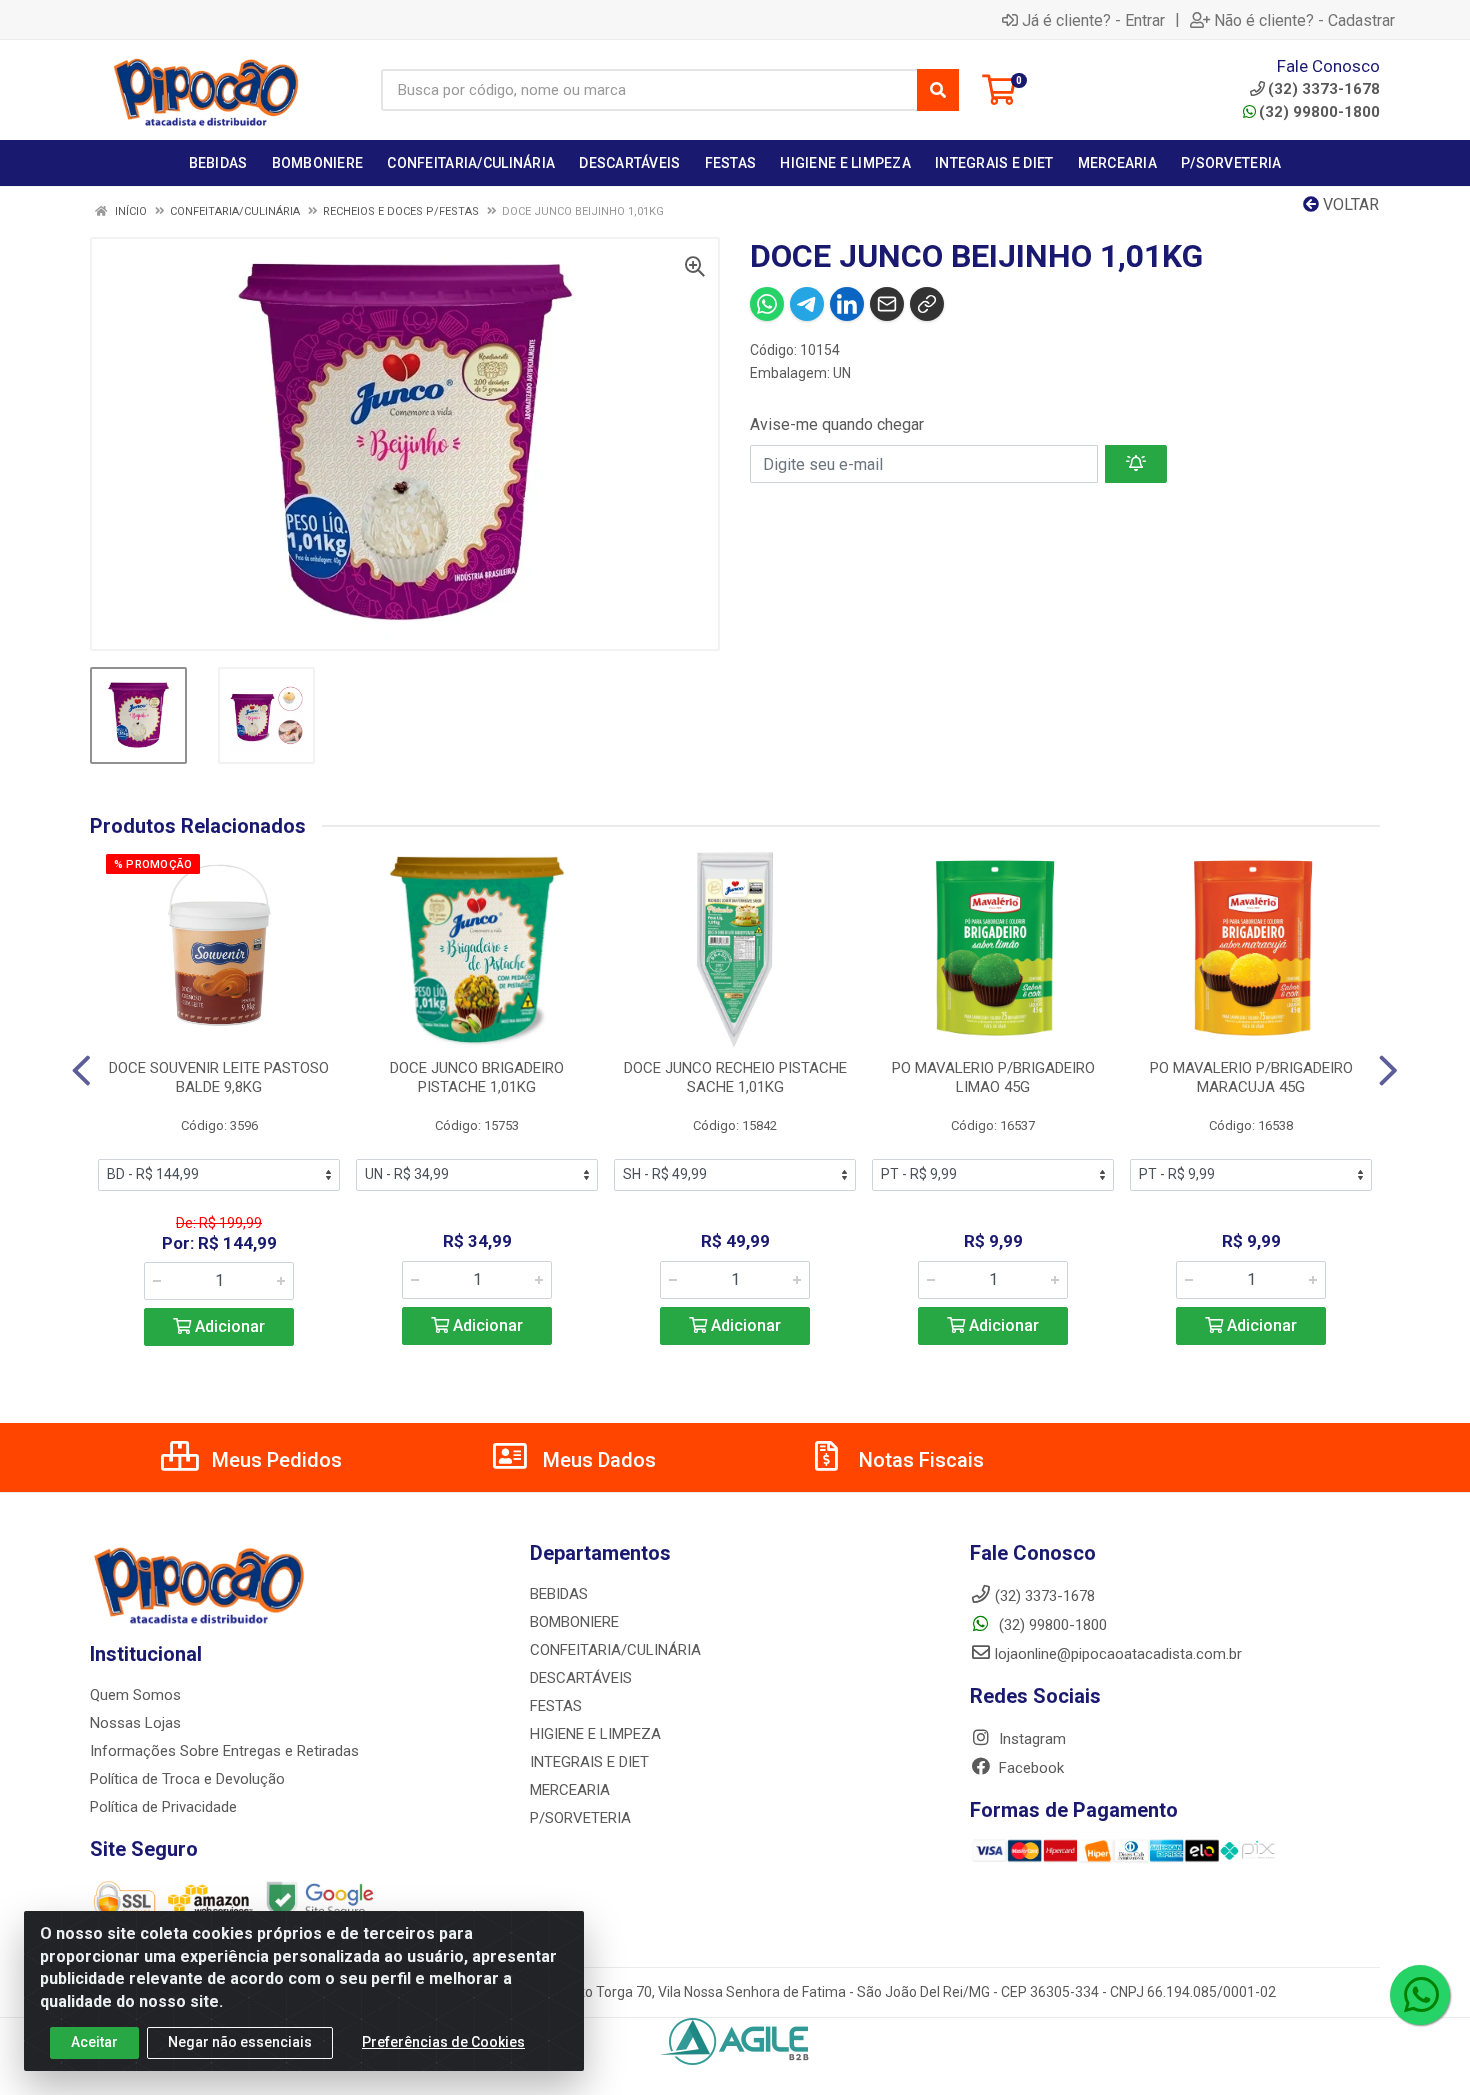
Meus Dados (597, 1460)
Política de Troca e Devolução (187, 1779)
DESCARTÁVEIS (581, 1678)
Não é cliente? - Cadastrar (1304, 20)
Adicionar (228, 1326)
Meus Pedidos (274, 1460)
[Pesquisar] (938, 90)
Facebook (1029, 1768)
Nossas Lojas (135, 1723)
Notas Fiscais (919, 1460)
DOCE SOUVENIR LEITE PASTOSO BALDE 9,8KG (219, 1077)
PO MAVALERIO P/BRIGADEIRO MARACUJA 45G (1251, 1077)
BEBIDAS (559, 1594)
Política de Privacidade (163, 1807)
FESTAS (556, 1706)
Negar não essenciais (240, 2042)
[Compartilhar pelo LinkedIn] (847, 304)
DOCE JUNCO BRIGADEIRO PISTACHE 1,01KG (477, 1077)
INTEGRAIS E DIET (589, 1762)
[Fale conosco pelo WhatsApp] (1420, 1995)
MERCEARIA (570, 1790)
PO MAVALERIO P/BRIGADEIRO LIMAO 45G (993, 1077)
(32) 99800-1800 (1319, 112)
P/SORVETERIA (580, 1818)
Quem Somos (135, 1695)
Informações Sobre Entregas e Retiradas (224, 1751)
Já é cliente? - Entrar (1093, 20)
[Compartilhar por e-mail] (887, 304)
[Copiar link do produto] (927, 304)
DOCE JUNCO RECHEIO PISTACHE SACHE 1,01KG (735, 1077)
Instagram (1030, 1739)
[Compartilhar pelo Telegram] (807, 304)
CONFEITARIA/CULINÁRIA (615, 1650)
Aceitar (94, 2042)
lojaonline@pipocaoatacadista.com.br (1118, 1654)
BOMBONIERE (574, 1622)
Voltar (1349, 204)
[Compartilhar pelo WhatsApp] (767, 304)
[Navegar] (81, 1071)
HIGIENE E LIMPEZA (595, 1734)
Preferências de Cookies (443, 2042)
